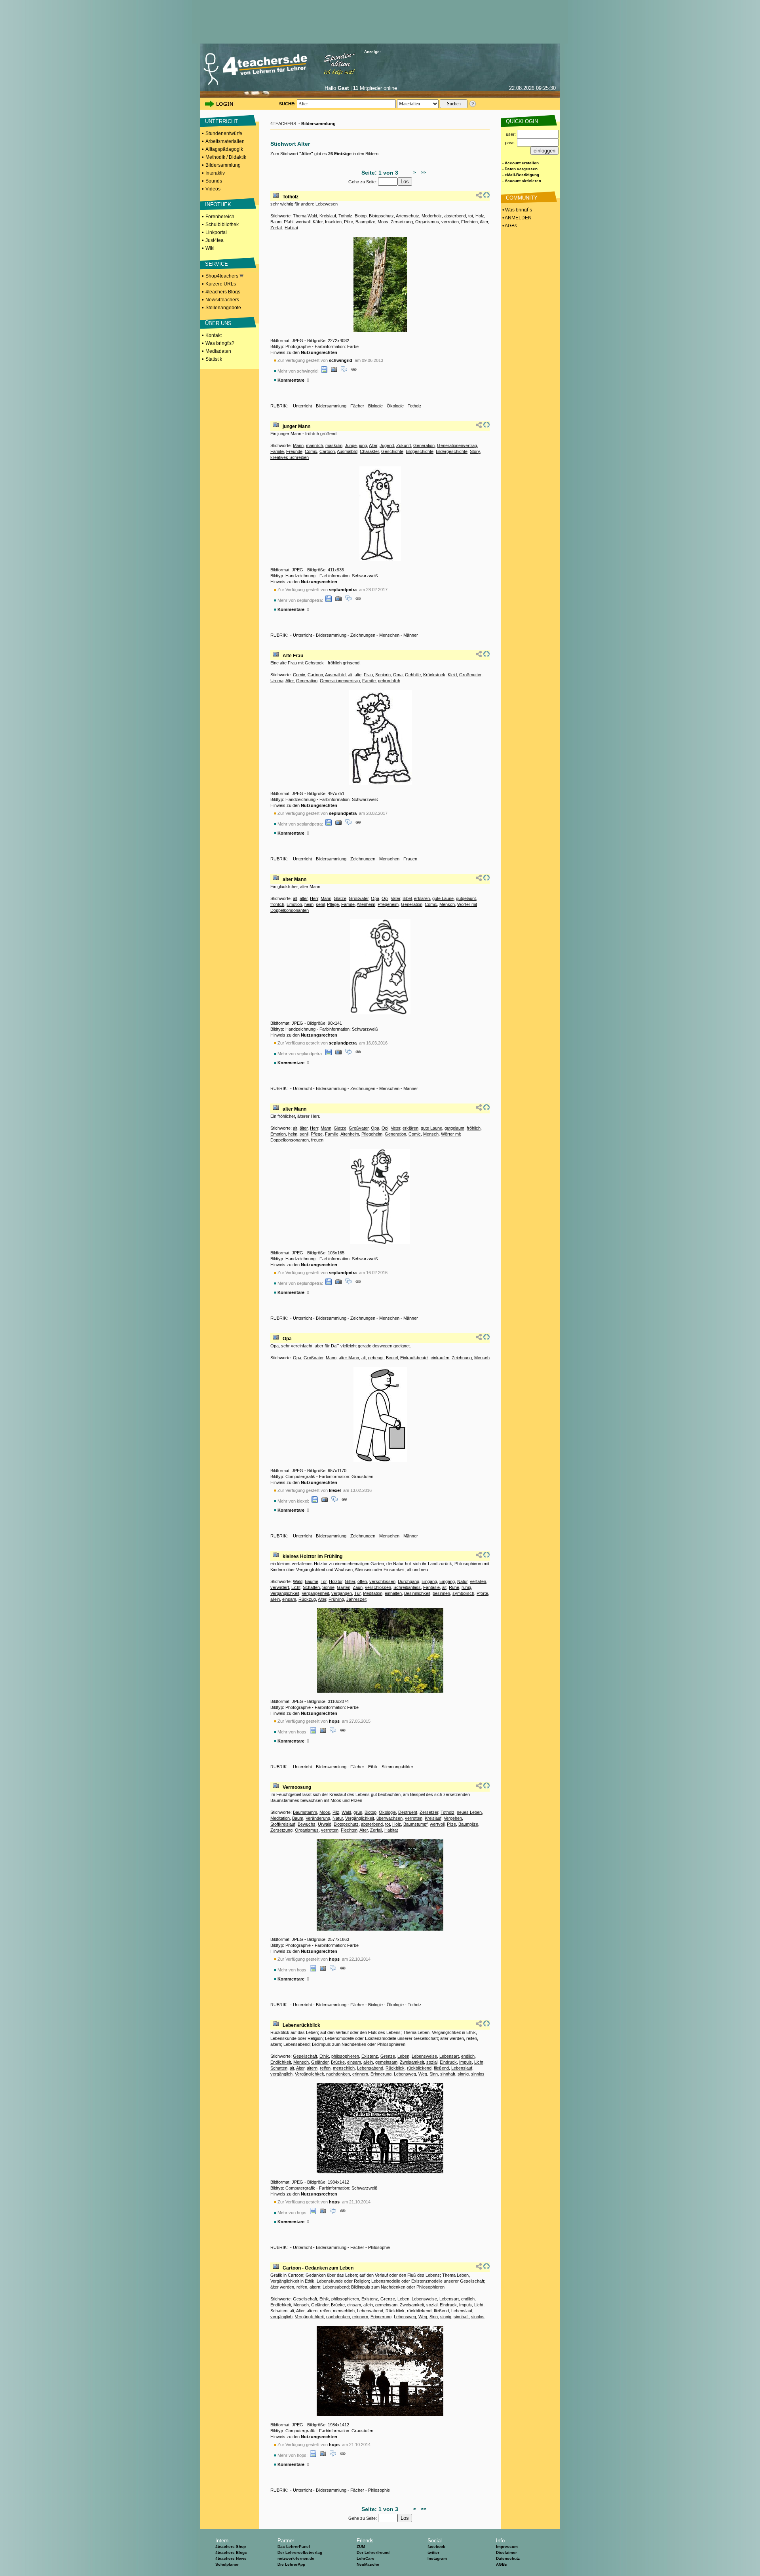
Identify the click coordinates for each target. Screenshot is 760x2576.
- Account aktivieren (522, 181)
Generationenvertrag (457, 445)
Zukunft (404, 445)
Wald (298, 1581)
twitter (433, 2552)
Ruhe (454, 1587)
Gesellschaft (305, 2056)
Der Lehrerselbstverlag (300, 2552)
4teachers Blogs (223, 292)
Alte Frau (293, 656)
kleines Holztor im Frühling (313, 1556)
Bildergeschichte (452, 451)
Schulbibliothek (222, 224)
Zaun (358, 1587)
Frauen (410, 859)
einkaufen (440, 1358)
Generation (424, 445)
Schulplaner (227, 2564)
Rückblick (395, 2068)
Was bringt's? (220, 343)
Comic (311, 451)
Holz (480, 216)
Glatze (340, 898)
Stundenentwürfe (224, 133)
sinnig (463, 2074)
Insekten (333, 222)
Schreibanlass (407, 1587)
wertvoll (303, 222)
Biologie (375, 406)
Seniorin (383, 675)
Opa (375, 898)
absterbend (455, 216)
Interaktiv (215, 173)
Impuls (465, 2062)
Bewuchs (307, 1824)
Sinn (434, 2074)
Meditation (373, 1593)
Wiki (210, 248)
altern (312, 2068)
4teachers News (231, 2558)
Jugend (387, 445)
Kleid (452, 675)
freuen (317, 1140)
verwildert (280, 1587)
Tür (357, 1593)
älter (304, 898)
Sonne (328, 1587)
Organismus (427, 222)
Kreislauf (328, 216)
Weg (423, 2074)
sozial (432, 2062)
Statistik (214, 359)
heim (309, 904)
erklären (422, 898)
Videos (213, 189)
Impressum (507, 2547)
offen (362, 1581)
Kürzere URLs (221, 284)
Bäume (312, 1581)
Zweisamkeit (412, 2062)
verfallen (478, 1581)
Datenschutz (508, 2558)
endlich (468, 2056)
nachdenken (338, 2074)
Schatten (311, 1587)
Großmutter (470, 675)
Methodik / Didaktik (226, 157)
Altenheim (366, 904)
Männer (411, 635)
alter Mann (294, 879)
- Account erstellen (521, 163)
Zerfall (276, 228)
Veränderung (318, 1818)
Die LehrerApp (291, 2564)
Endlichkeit (281, 2062)
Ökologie (395, 406)
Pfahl (289, 222)
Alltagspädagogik (224, 149)
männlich (314, 445)
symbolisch (463, 1593)
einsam (289, 1599)
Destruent (408, 1812)
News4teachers (222, 300)
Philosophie (379, 2247)
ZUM (361, 2547)
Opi (385, 898)
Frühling (336, 1599)
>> (422, 173)
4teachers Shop (231, 2547)
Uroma (277, 681)
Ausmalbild (347, 451)
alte (358, 675)
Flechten (469, 222)
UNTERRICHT (221, 121)
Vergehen (453, 1818)
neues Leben (469, 1812)
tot (471, 216)
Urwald (325, 1824)
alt (350, 675)
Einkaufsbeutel (414, 1358)
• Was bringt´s (517, 210)
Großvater (359, 898)
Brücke (338, 2062)
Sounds (214, 181)
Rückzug (307, 1599)
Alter (484, 222)
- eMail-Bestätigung (521, 175)
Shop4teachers (222, 276)
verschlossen (382, 1581)
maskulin (334, 445)
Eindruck (448, 2062)
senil (320, 904)
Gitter (350, 1581)
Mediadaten (218, 351)
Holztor (336, 1581)
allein (275, 1599)
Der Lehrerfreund (373, 2552)
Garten (344, 1587)
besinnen (441, 1593)
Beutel (392, 1358)
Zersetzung (402, 222)
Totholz (291, 197)
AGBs (502, 2564)
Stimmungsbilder (397, 1767)
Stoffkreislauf (283, 1824)
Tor (324, 1581)
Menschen (389, 635)
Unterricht (302, 406)
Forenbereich (220, 217)
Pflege (333, 904)
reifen (325, 2068)
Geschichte (392, 451)
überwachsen (389, 1818)
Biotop (361, 216)
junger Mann (296, 426)
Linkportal (216, 232)
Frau (368, 675)
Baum (276, 222)
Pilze (349, 222)
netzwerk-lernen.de (296, 2558)
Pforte (482, 1593)
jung (363, 445)
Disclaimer (506, 2552)
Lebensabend (370, 2068)
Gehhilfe (413, 675)
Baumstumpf (415, 1824)
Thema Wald (305, 216)
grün (358, 1812)
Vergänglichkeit (285, 1593)
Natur (462, 1581)
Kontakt (214, 335)
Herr (314, 898)
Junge (351, 445)
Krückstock (434, 675)
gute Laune (443, 898)
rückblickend (419, 2068)
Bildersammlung (223, 165)
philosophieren (345, 2056)
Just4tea (215, 240)
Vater (395, 898)
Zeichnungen (363, 635)
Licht (296, 1587)
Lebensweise (424, 2056)
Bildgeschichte (420, 451)
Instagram (437, 2558)
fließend (441, 2068)
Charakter (369, 451)
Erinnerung (381, 2074)
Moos (383, 222)
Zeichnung (462, 1358)
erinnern (360, 2074)
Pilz (336, 1812)
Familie (277, 451)
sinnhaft (448, 2074)
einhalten (393, 1593)
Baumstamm (305, 1812)
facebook (436, 2547)
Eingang (429, 1581)
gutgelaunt (466, 898)
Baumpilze (365, 222)
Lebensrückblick (301, 2025)
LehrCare (366, 2558)
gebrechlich (389, 681)
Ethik (373, 1767)
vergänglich (281, 2074)
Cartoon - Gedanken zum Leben (318, 2268)
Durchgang (408, 1581)
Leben (403, 2056)
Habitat (291, 228)
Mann (298, 445)
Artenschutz (408, 216)
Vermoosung (297, 1787)
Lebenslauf (462, 2068)
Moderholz (432, 216)
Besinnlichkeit (417, 1593)
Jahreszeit (356, 1599)
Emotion (294, 904)
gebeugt (376, 1358)
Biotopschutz (381, 216)
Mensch (447, 904)
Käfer (318, 222)
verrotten (450, 222)
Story (475, 451)
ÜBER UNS (218, 323)
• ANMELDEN (516, 218)
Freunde (294, 451)
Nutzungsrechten (319, 352)
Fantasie (431, 1587)
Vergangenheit (315, 1593)
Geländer (320, 2062)
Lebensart (449, 2056)
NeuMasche (368, 2564)
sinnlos (478, 2074)
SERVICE (217, 264)
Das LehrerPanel (294, 2547)
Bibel (407, 898)
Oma (398, 675)
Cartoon (327, 451)
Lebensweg (405, 2074)
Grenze (388, 2056)
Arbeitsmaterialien (225, 141)
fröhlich (277, 904)
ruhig (466, 1587)
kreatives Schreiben (290, 457)
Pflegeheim (388, 904)
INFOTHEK (218, 205)
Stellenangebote (223, 308)
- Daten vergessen (520, 169)
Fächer (357, 406)
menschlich (344, 2068)
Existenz (370, 2056)
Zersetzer (429, 1812)
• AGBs (509, 226)
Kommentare (291, 380)
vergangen (342, 1593)
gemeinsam (386, 2062)
